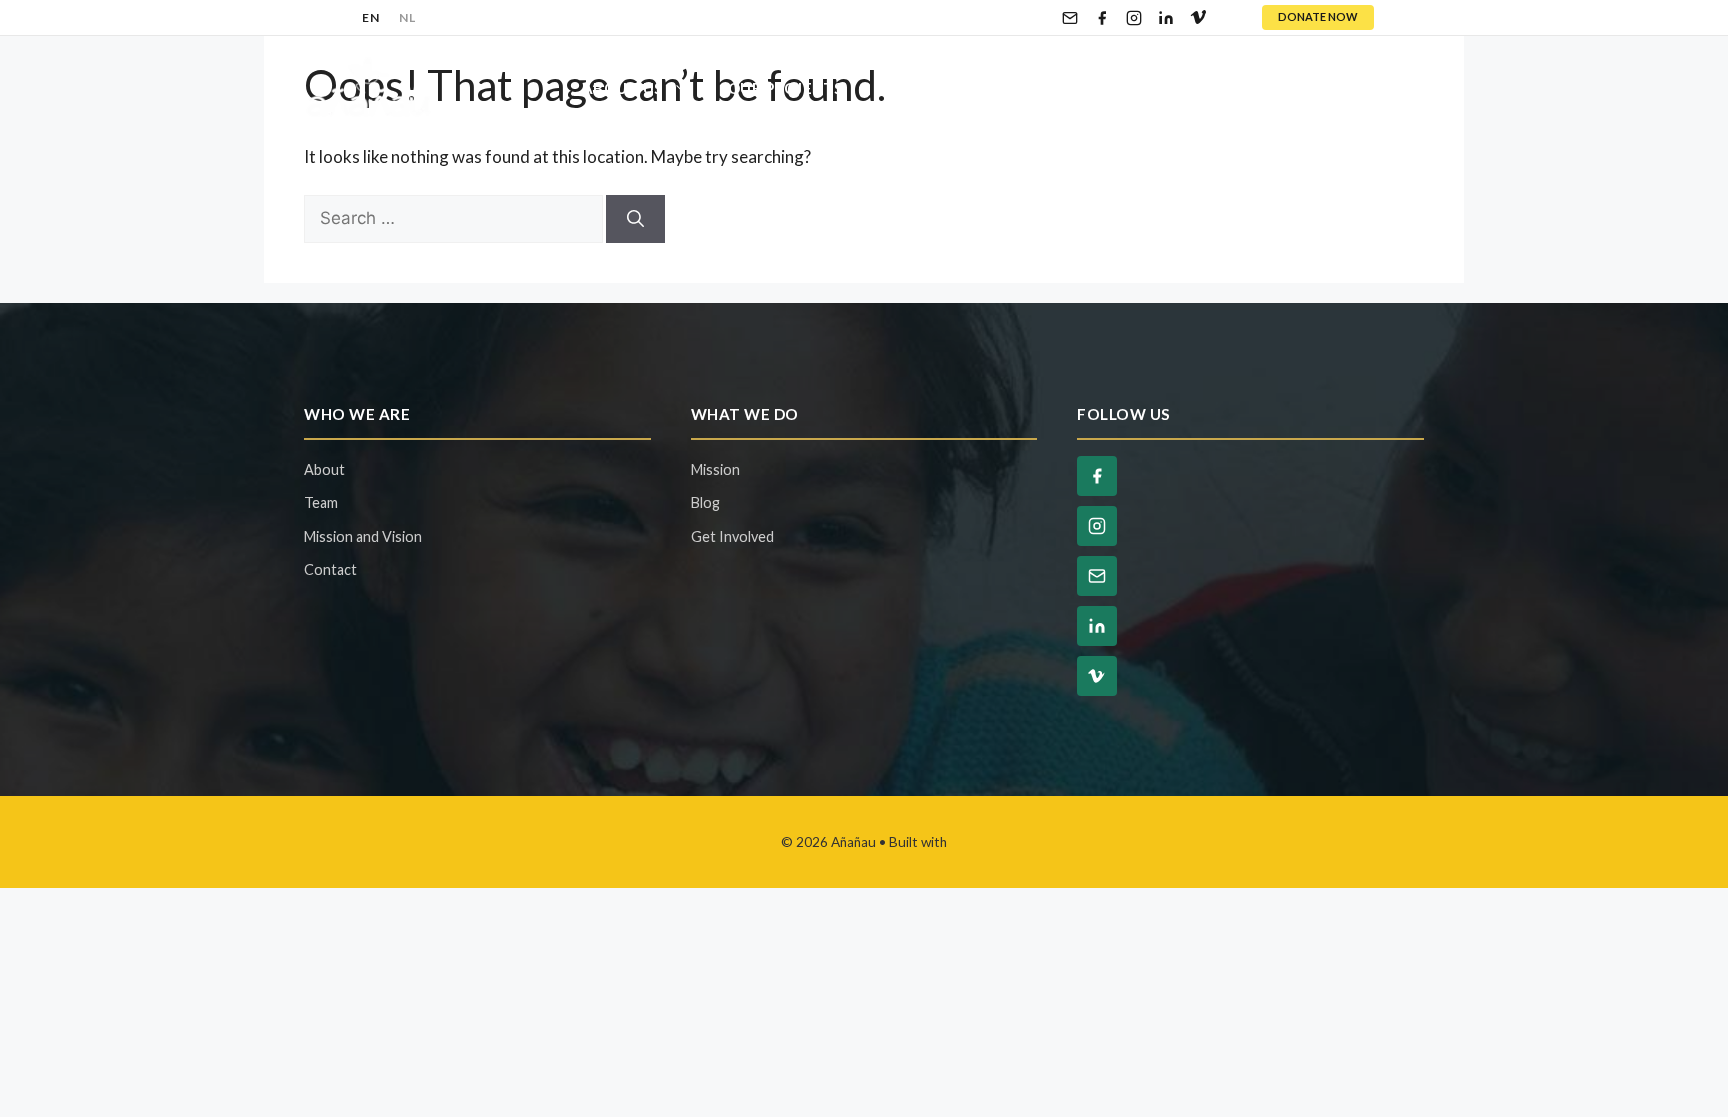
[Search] (635, 219)
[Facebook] (1102, 18)
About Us (622, 88)
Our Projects (785, 88)
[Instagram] (1134, 18)
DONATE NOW (1318, 16)
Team (321, 502)
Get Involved (941, 88)
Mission (715, 469)
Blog (1264, 88)
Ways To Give (1121, 88)
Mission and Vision (363, 536)
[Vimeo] (1198, 18)
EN (370, 17)
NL (407, 17)
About (324, 469)
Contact (1365, 88)
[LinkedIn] (1166, 18)
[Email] (1070, 18)
